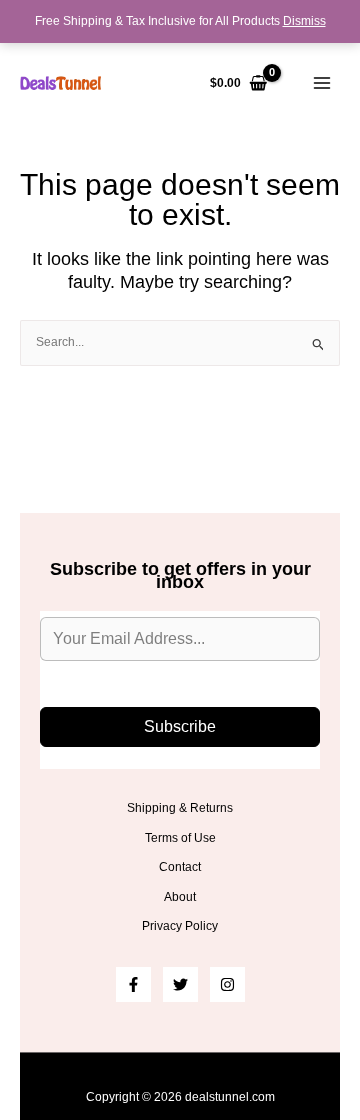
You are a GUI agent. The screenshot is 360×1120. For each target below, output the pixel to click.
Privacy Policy (180, 926)
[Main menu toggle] (321, 83)
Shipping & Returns (180, 808)
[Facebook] (133, 984)
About (180, 897)
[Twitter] (180, 984)
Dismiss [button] (304, 21)
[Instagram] (227, 984)
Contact (180, 867)
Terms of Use (180, 838)
